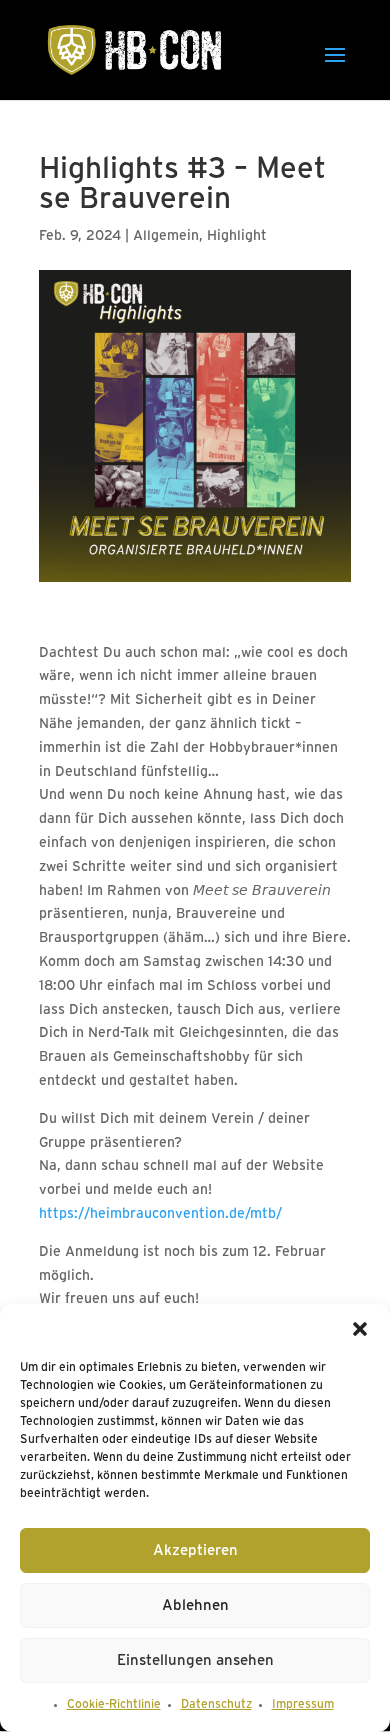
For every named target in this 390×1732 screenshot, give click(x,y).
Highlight (237, 236)
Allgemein (166, 236)
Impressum (303, 1704)
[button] (360, 1329)
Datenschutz (216, 1704)
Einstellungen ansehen (195, 1661)
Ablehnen (195, 1606)
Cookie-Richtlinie (114, 1704)
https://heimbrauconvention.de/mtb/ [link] (160, 1214)
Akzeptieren (195, 1551)
